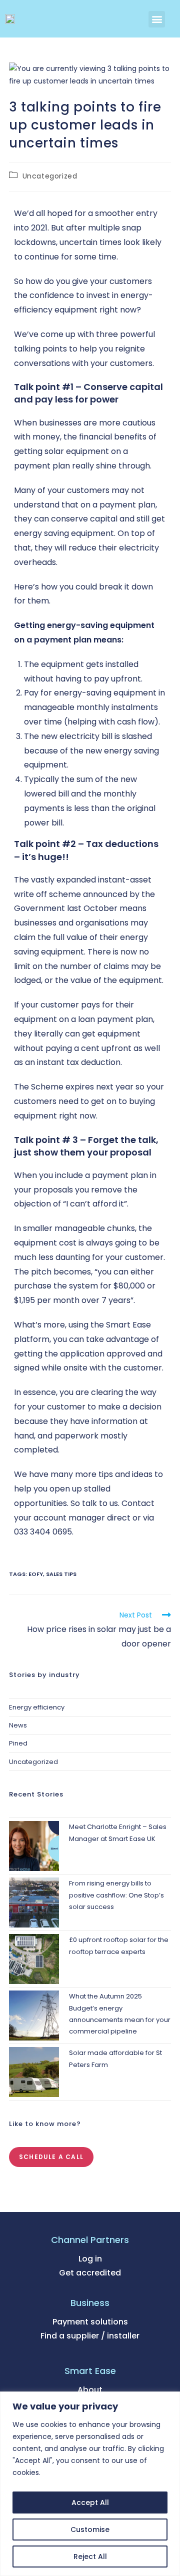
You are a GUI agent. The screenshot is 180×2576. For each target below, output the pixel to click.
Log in (90, 2259)
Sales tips (61, 1574)
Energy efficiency (37, 1707)
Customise (90, 2529)
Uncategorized (50, 176)
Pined (18, 1743)
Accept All (90, 2502)
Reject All (90, 2556)
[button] (157, 19)
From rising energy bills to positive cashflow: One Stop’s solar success (116, 1895)
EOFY (36, 1574)
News (18, 1725)
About (90, 2390)
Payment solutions (90, 2322)
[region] (90, 2484)
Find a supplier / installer (90, 2336)
